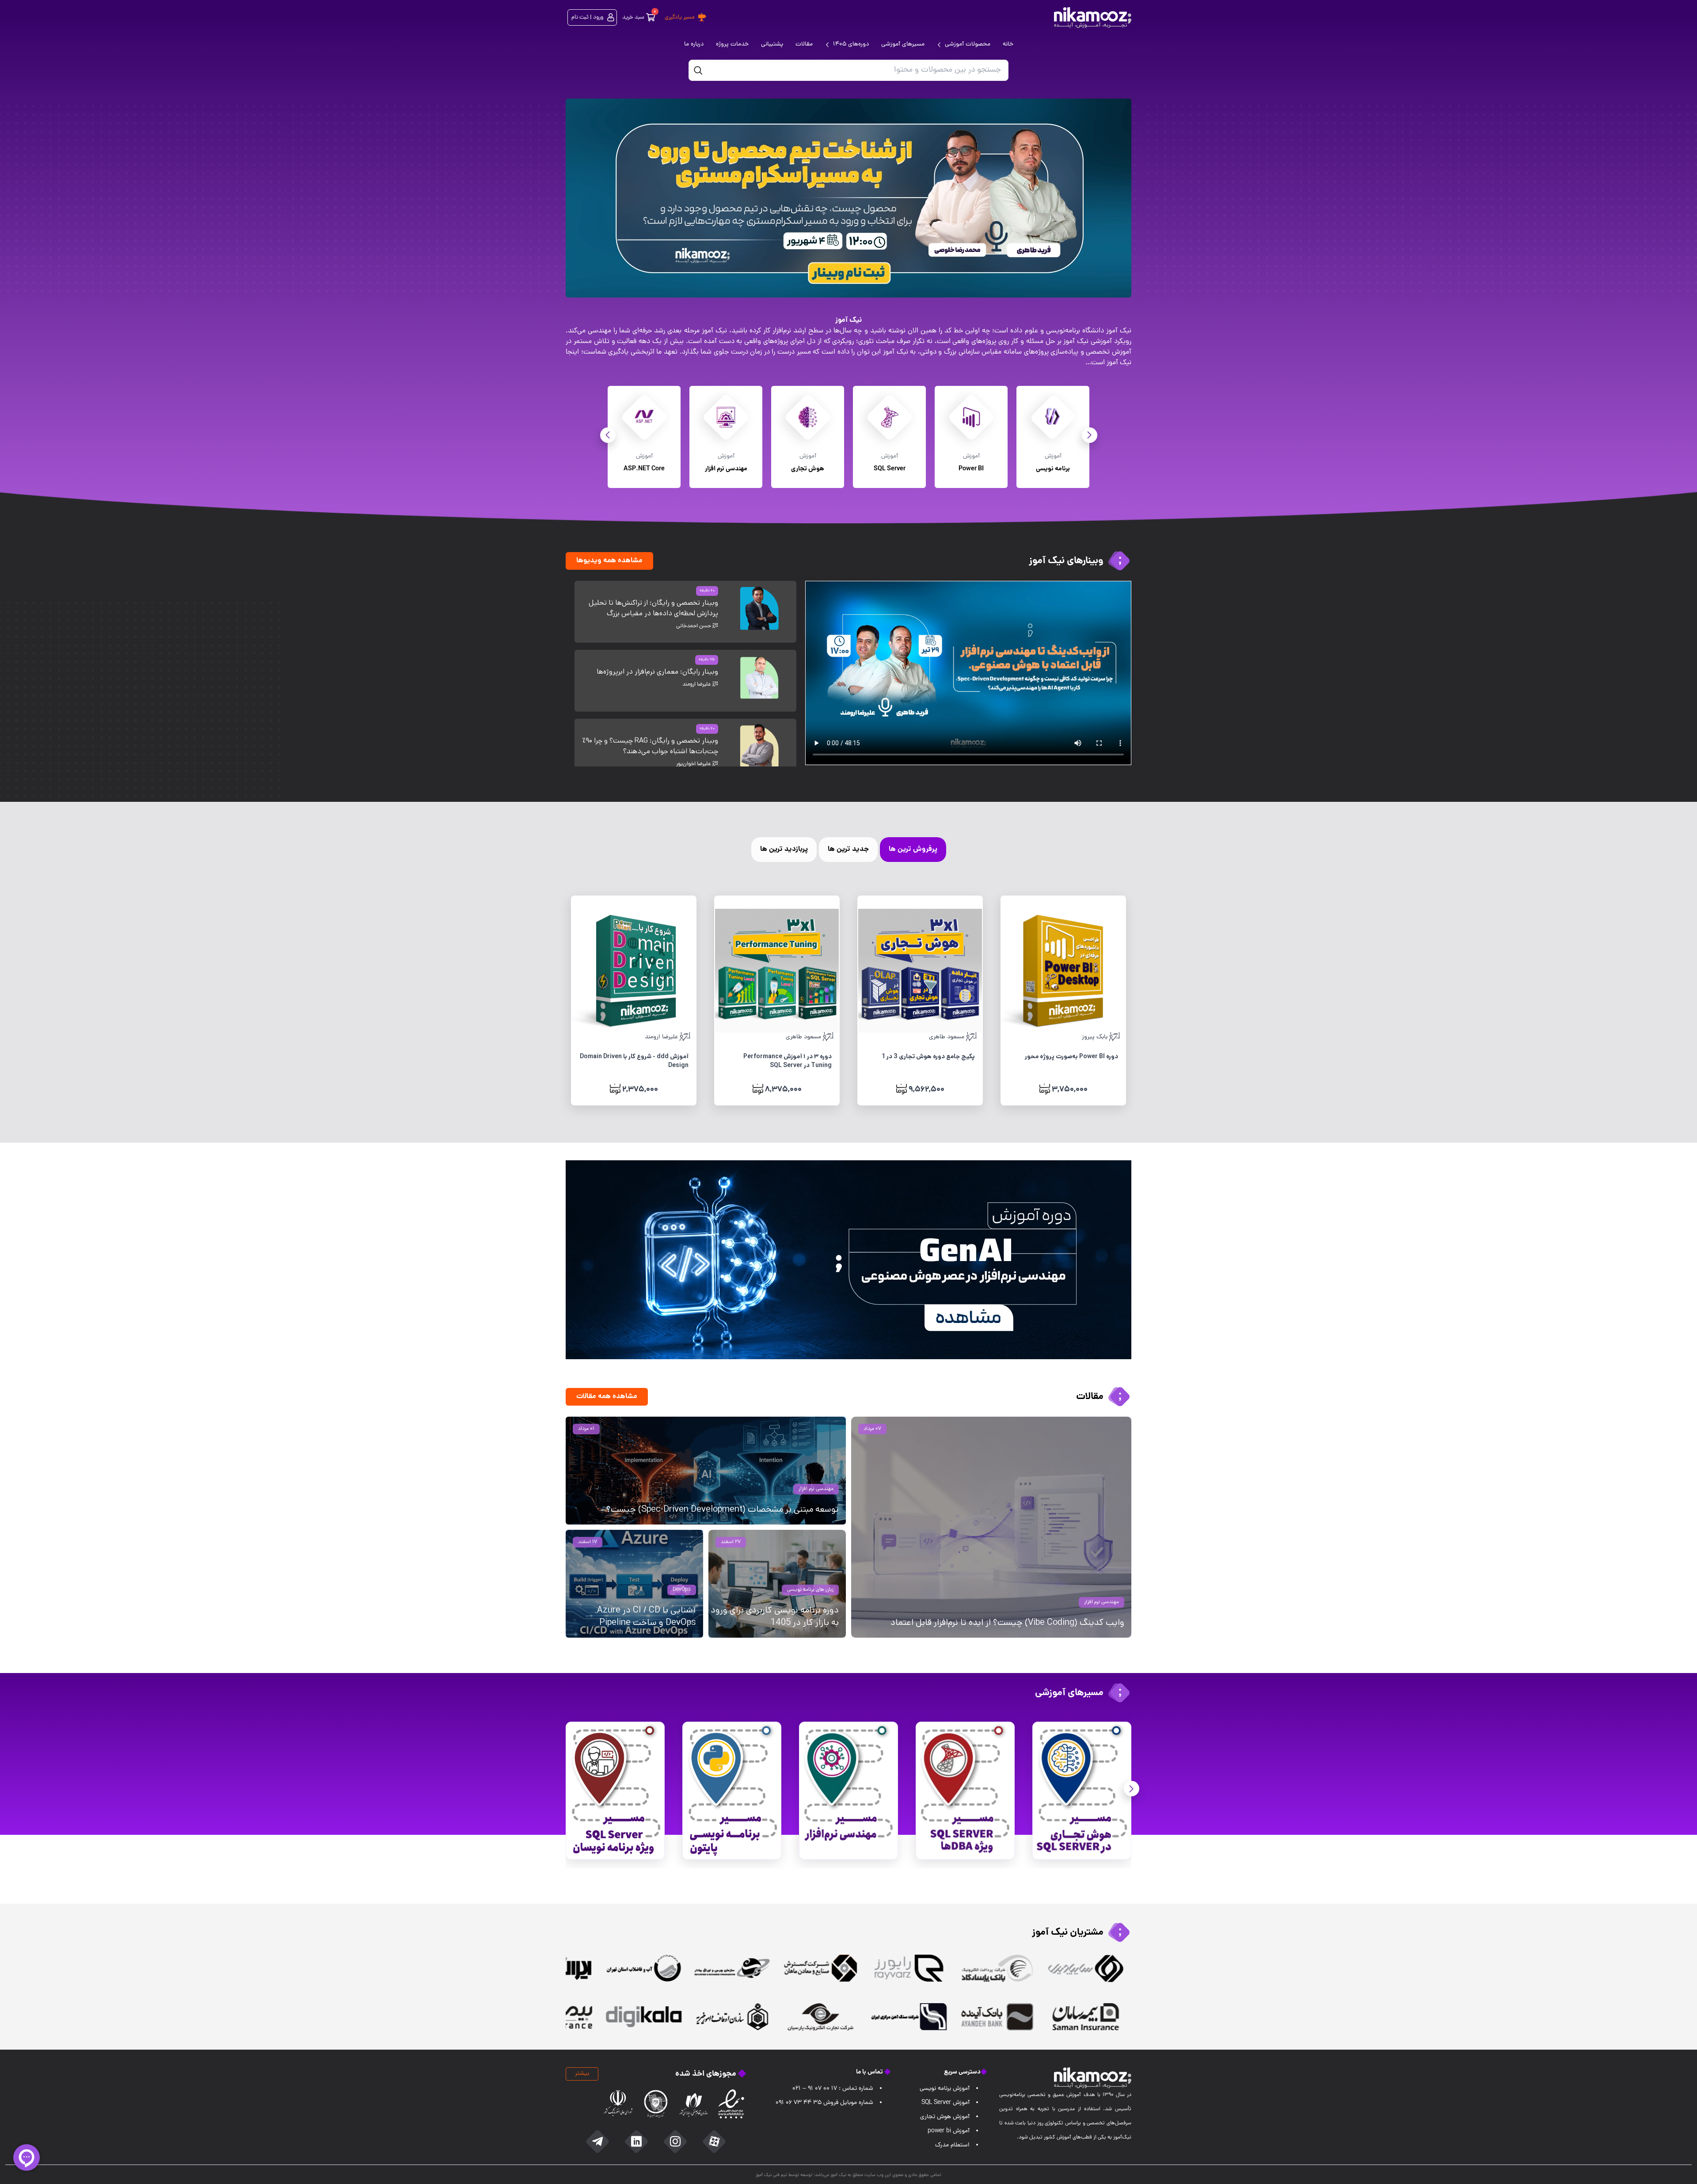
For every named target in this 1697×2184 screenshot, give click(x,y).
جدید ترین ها (848, 849)
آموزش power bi (949, 2131)
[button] (608, 435)
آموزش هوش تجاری (945, 2117)
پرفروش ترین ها (913, 849)
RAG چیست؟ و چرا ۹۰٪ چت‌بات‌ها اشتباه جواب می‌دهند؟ (650, 746)
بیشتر (582, 2074)
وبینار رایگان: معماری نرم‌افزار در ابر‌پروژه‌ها (657, 672)
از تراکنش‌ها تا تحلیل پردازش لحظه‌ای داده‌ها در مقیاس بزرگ (653, 608)
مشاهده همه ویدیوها (609, 561)
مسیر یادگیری (680, 17)
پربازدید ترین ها (784, 849)
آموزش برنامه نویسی (945, 2089)
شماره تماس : (833, 2089)
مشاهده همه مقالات (607, 1397)
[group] (848, 198)
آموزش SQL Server (946, 2103)
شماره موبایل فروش (824, 2103)
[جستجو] (698, 70)
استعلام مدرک (952, 2145)
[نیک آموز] (1093, 17)
